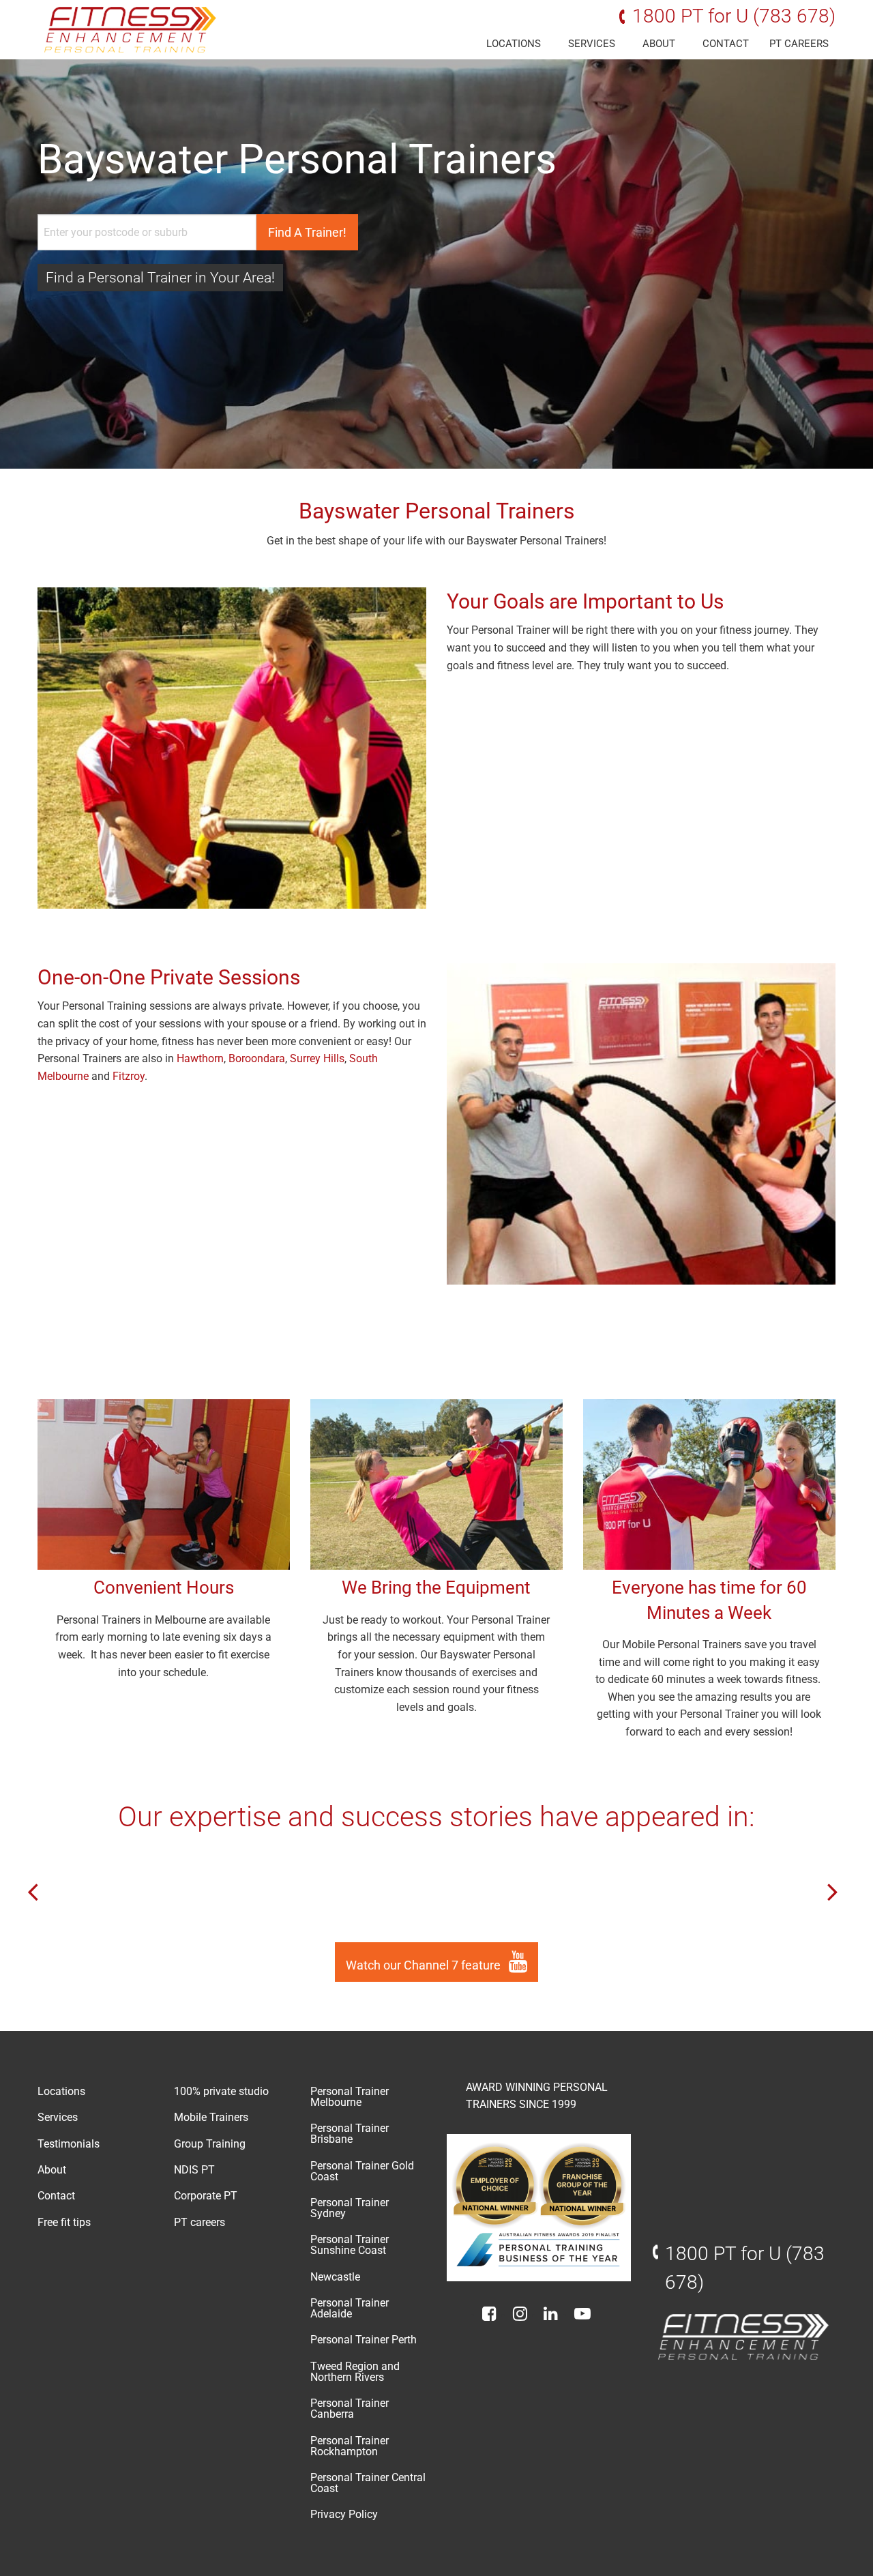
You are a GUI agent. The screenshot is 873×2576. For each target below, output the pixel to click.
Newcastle (335, 2277)
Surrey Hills (317, 1058)
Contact (726, 44)
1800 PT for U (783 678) (734, 16)
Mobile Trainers (211, 2117)
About (659, 44)
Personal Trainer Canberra (350, 2409)
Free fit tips (64, 2222)
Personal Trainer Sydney (350, 2208)
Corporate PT (206, 2196)
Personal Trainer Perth (364, 2340)
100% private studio (221, 2091)
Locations (514, 44)
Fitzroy (129, 1076)
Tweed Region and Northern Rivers (355, 2372)
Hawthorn (200, 1058)
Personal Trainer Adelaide (350, 2308)
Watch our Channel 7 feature (425, 1965)
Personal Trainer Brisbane (350, 2134)
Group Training (210, 2144)
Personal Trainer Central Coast (368, 2483)
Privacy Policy (344, 2514)
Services (592, 44)
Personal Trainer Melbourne (350, 2097)
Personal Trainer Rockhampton (350, 2446)
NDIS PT (194, 2170)
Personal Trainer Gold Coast (362, 2171)
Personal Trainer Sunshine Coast (350, 2245)
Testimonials (69, 2144)
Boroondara (257, 1058)
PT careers (799, 44)
